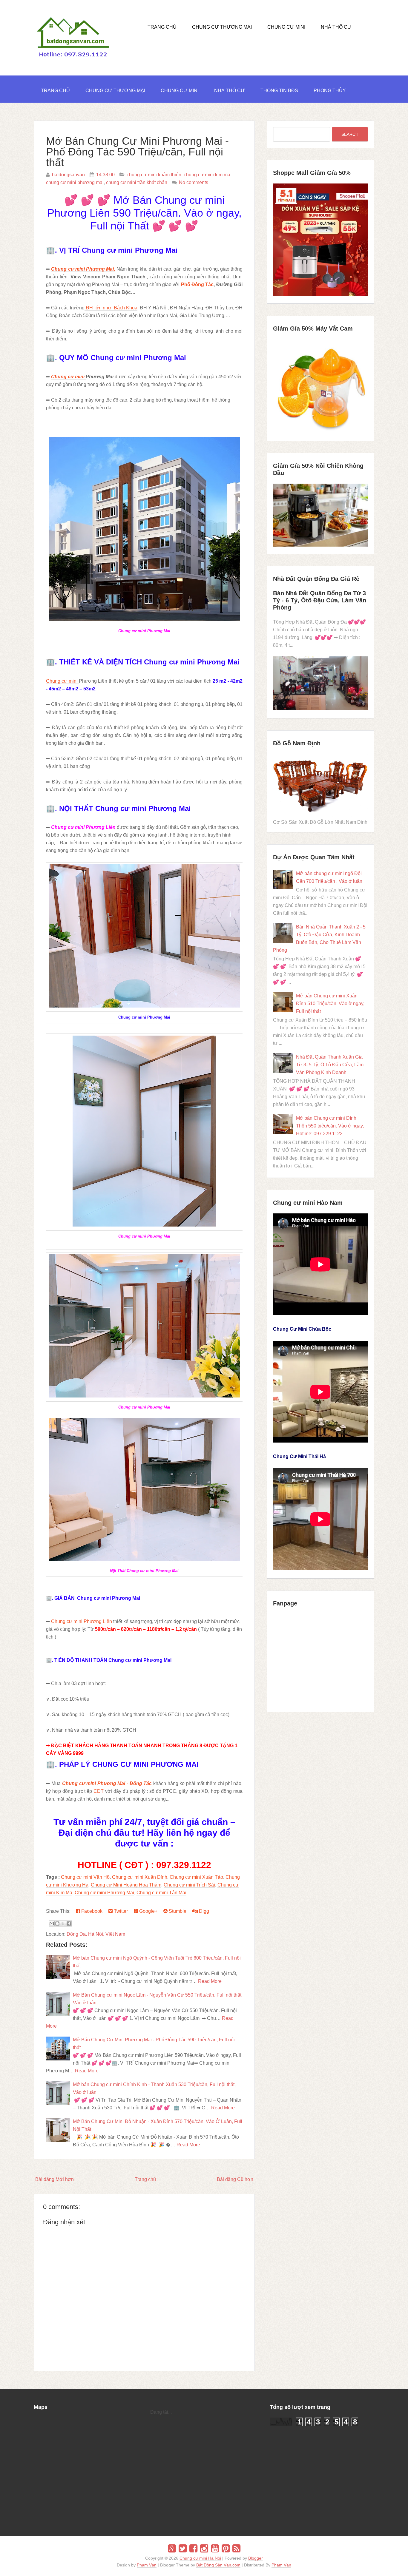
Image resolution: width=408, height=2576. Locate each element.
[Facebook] (193, 2549)
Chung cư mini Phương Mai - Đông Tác (107, 1783)
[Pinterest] (226, 2549)
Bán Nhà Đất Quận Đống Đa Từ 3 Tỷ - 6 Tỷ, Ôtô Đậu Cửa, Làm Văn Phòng (320, 600)
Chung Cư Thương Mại (222, 27)
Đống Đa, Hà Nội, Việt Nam (96, 1934)
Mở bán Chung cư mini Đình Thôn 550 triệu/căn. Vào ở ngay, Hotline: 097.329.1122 (330, 1126)
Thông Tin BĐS (279, 91)
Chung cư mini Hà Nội (200, 2558)
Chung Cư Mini (286, 27)
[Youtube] (215, 2549)
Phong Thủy (330, 91)
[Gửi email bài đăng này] (52, 1923)
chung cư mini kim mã (207, 175)
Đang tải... (161, 2412)
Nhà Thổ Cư (336, 27)
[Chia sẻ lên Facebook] (69, 1923)
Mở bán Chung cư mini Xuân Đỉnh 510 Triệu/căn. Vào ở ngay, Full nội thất (330, 1004)
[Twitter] (183, 2549)
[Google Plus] (172, 2549)
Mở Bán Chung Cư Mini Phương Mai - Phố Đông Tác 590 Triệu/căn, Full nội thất (137, 152)
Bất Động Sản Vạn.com (218, 2565)
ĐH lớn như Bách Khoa (111, 308)
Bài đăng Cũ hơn (235, 2179)
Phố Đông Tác (197, 284)
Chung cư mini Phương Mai (104, 1893)
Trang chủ (145, 2179)
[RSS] (236, 2549)
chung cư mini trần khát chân (137, 182)
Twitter (120, 1911)
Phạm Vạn (147, 2565)
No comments (194, 182)
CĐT (99, 1791)
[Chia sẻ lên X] (63, 1923)
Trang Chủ (162, 27)
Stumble (177, 1911)
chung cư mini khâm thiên (154, 175)
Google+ (148, 1911)
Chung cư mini (68, 377)
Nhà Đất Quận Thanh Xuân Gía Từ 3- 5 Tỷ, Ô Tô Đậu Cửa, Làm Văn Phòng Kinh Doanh (330, 1065)
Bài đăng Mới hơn (55, 2179)
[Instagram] (204, 2549)
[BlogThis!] (57, 1923)
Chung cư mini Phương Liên (82, 1621)
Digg (203, 1911)
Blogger (256, 2558)
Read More (210, 1981)
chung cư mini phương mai (75, 182)
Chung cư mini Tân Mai (161, 1893)
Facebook (91, 1911)
